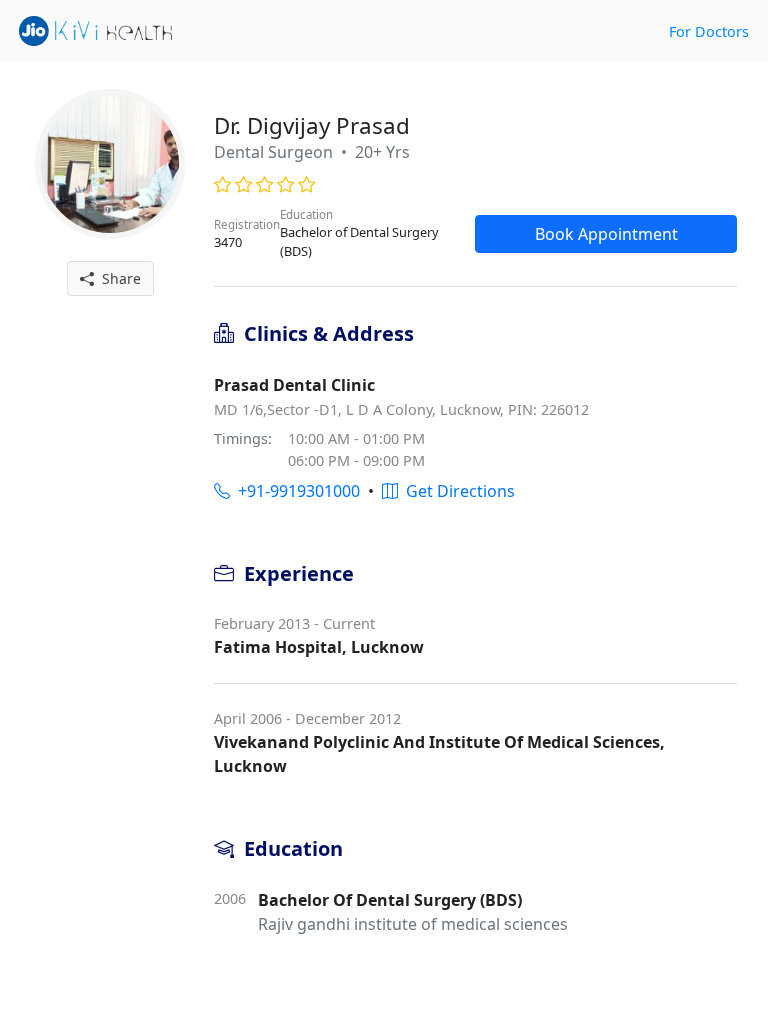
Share (117, 278)
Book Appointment (606, 234)
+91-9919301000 (295, 491)
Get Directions (456, 491)
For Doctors (709, 31)
